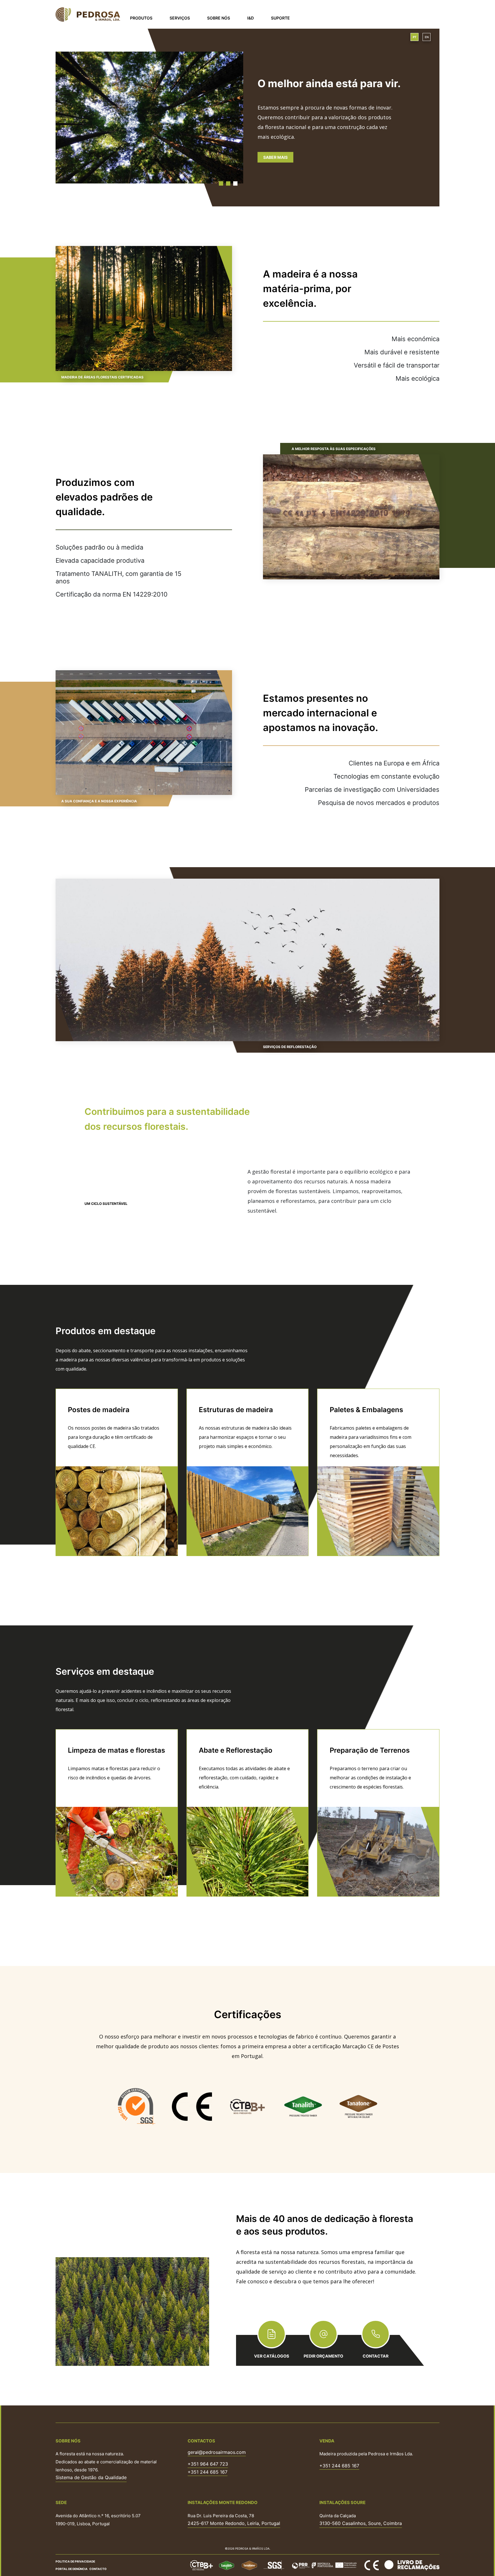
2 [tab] (228, 183)
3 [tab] (235, 183)
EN (427, 37)
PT (415, 37)
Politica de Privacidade (75, 2561)
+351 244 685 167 (208, 2472)
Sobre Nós (219, 18)
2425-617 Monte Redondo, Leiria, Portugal (234, 2523)
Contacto (98, 2569)
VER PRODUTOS (279, 157)
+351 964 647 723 (208, 2464)
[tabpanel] (247, 117)
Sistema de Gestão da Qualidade (91, 2477)
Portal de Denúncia (72, 2569)
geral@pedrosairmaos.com (217, 2452)
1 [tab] (221, 183)
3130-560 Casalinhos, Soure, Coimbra (361, 2523)
